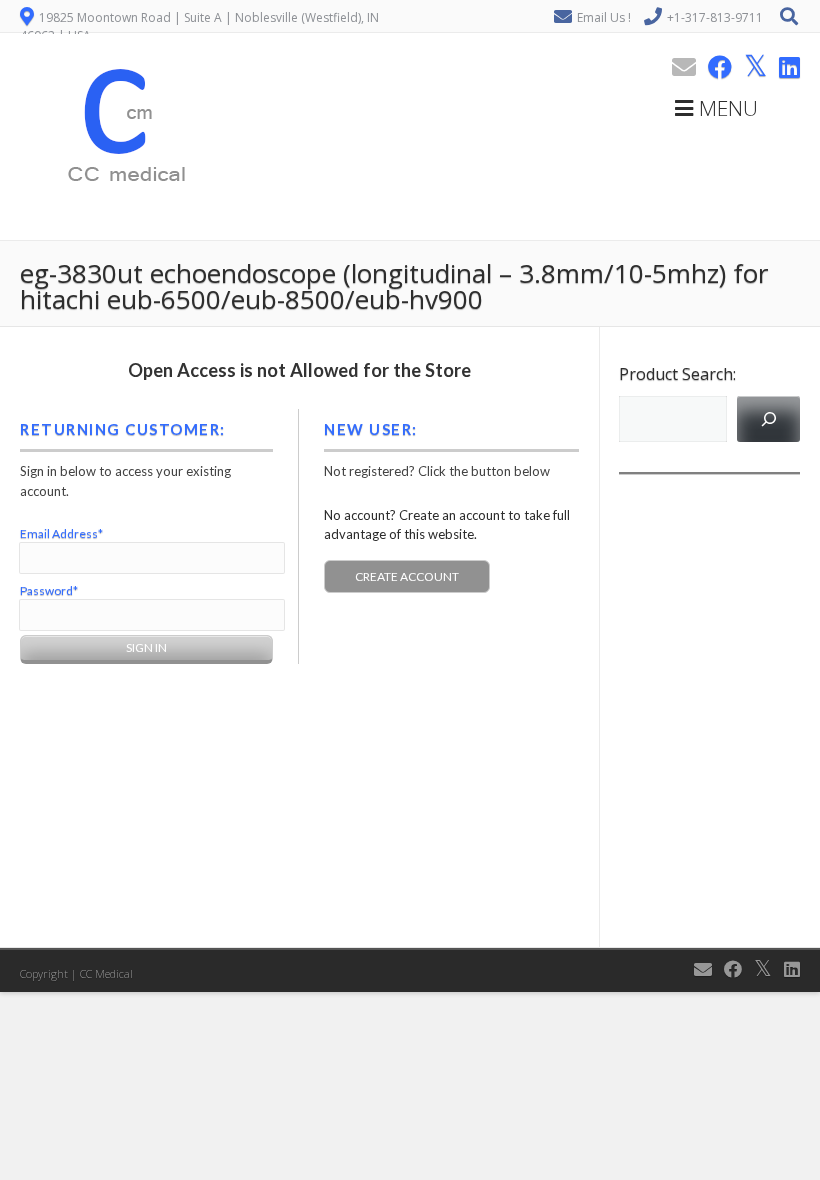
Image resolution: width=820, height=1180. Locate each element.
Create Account (407, 576)
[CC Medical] (120, 229)
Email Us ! (604, 17)
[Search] (768, 418)
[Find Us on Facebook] (714, 66)
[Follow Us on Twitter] (749, 66)
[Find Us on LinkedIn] (783, 66)
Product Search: (677, 374)
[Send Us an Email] (678, 66)
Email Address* (61, 533)
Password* (49, 590)
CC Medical (106, 973)
